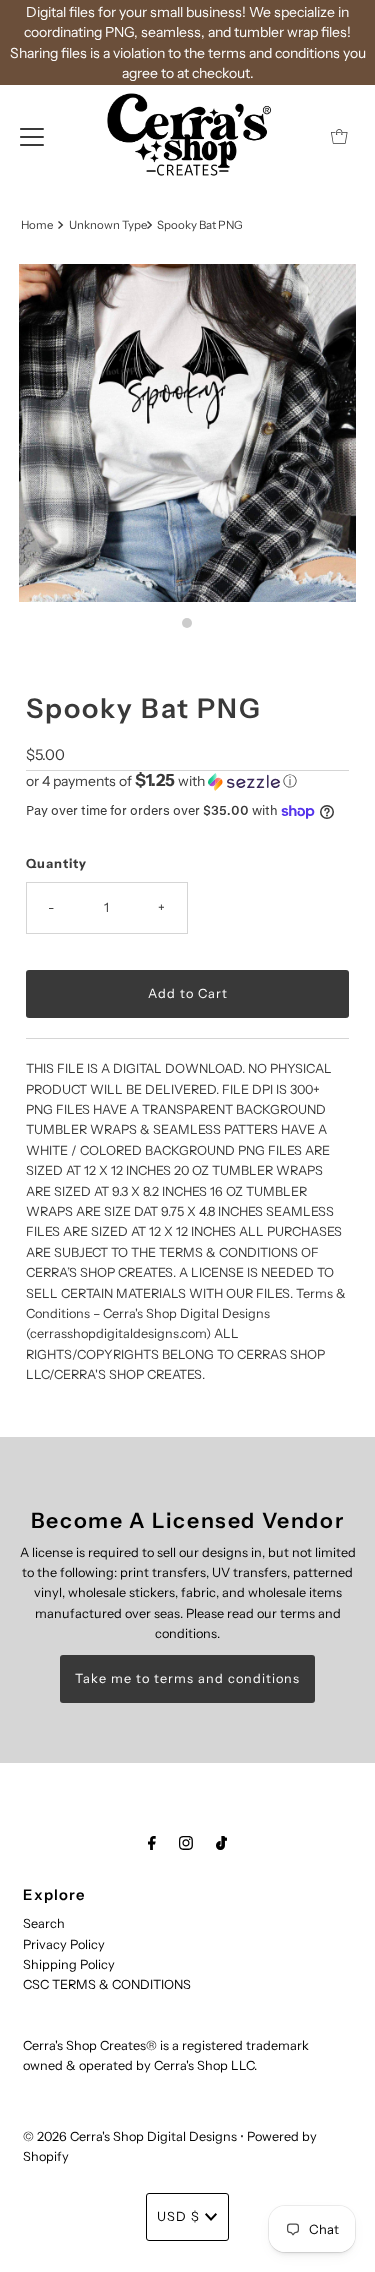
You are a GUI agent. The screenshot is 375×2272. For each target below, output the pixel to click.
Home (37, 225)
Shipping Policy (69, 1964)
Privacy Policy (64, 1944)
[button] (187, 781)
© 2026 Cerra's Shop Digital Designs (130, 2136)
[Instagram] (186, 1843)
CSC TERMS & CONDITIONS (107, 1984)
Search (44, 1923)
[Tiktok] (221, 1843)
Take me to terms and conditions (187, 1678)
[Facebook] (152, 1843)
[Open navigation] (32, 136)
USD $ (178, 2216)
